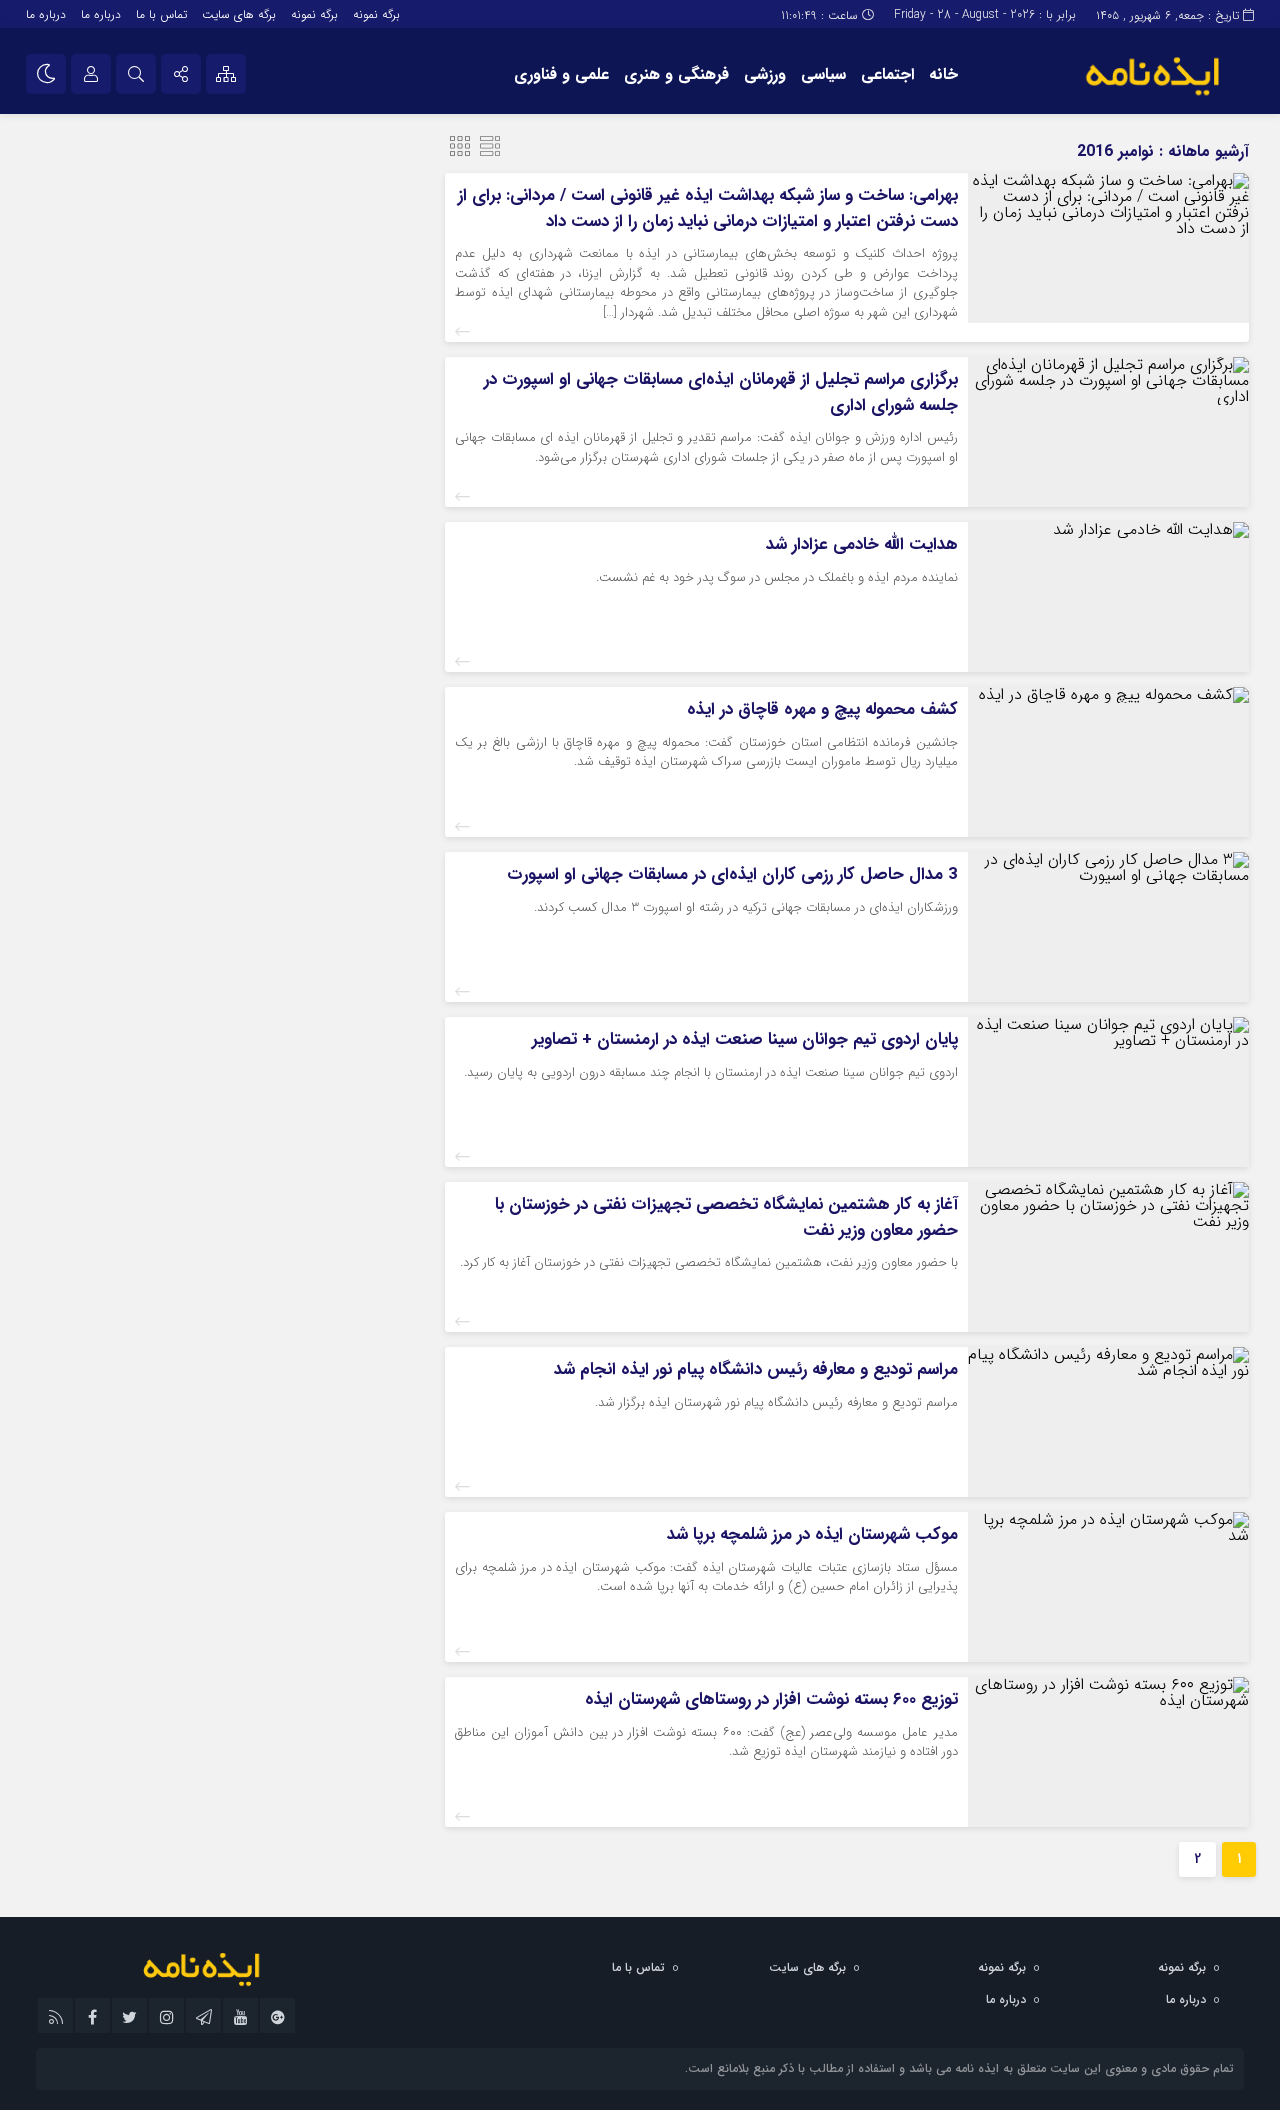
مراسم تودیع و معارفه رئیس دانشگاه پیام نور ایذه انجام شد (756, 1369)
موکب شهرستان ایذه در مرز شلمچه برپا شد (812, 1534)
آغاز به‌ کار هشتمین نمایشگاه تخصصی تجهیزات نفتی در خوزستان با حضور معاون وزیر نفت (726, 1217)
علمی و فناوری (561, 74)
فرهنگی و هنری (676, 74)
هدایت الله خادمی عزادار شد (862, 544)
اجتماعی (887, 74)
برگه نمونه (376, 14)
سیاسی (823, 74)
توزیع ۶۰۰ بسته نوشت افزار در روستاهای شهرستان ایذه (771, 1699)
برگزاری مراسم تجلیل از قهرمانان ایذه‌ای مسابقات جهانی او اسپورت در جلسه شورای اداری (721, 392)
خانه (943, 74)
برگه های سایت (239, 14)
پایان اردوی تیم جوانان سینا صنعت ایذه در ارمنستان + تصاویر (745, 1039)
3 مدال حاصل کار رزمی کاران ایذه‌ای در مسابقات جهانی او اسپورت (732, 874)
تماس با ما (161, 14)
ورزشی (765, 74)
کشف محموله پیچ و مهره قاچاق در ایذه (822, 709)
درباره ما (101, 14)
